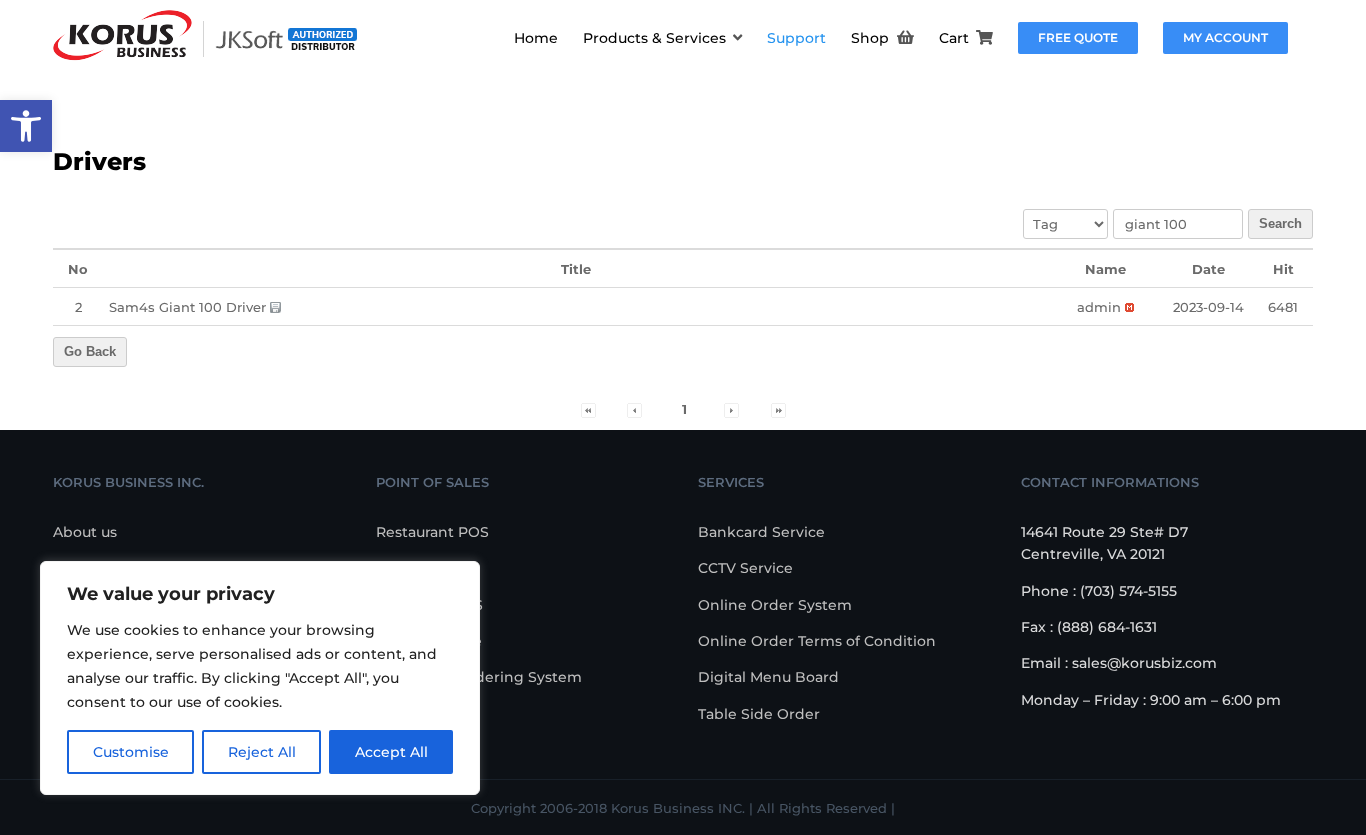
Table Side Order (759, 714)
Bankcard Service (761, 532)
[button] (26, 126)
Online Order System (775, 605)
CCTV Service (745, 568)
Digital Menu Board (768, 677)
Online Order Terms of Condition (817, 641)
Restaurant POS (432, 532)
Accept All (391, 752)
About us (85, 532)
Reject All (262, 752)
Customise (131, 752)
